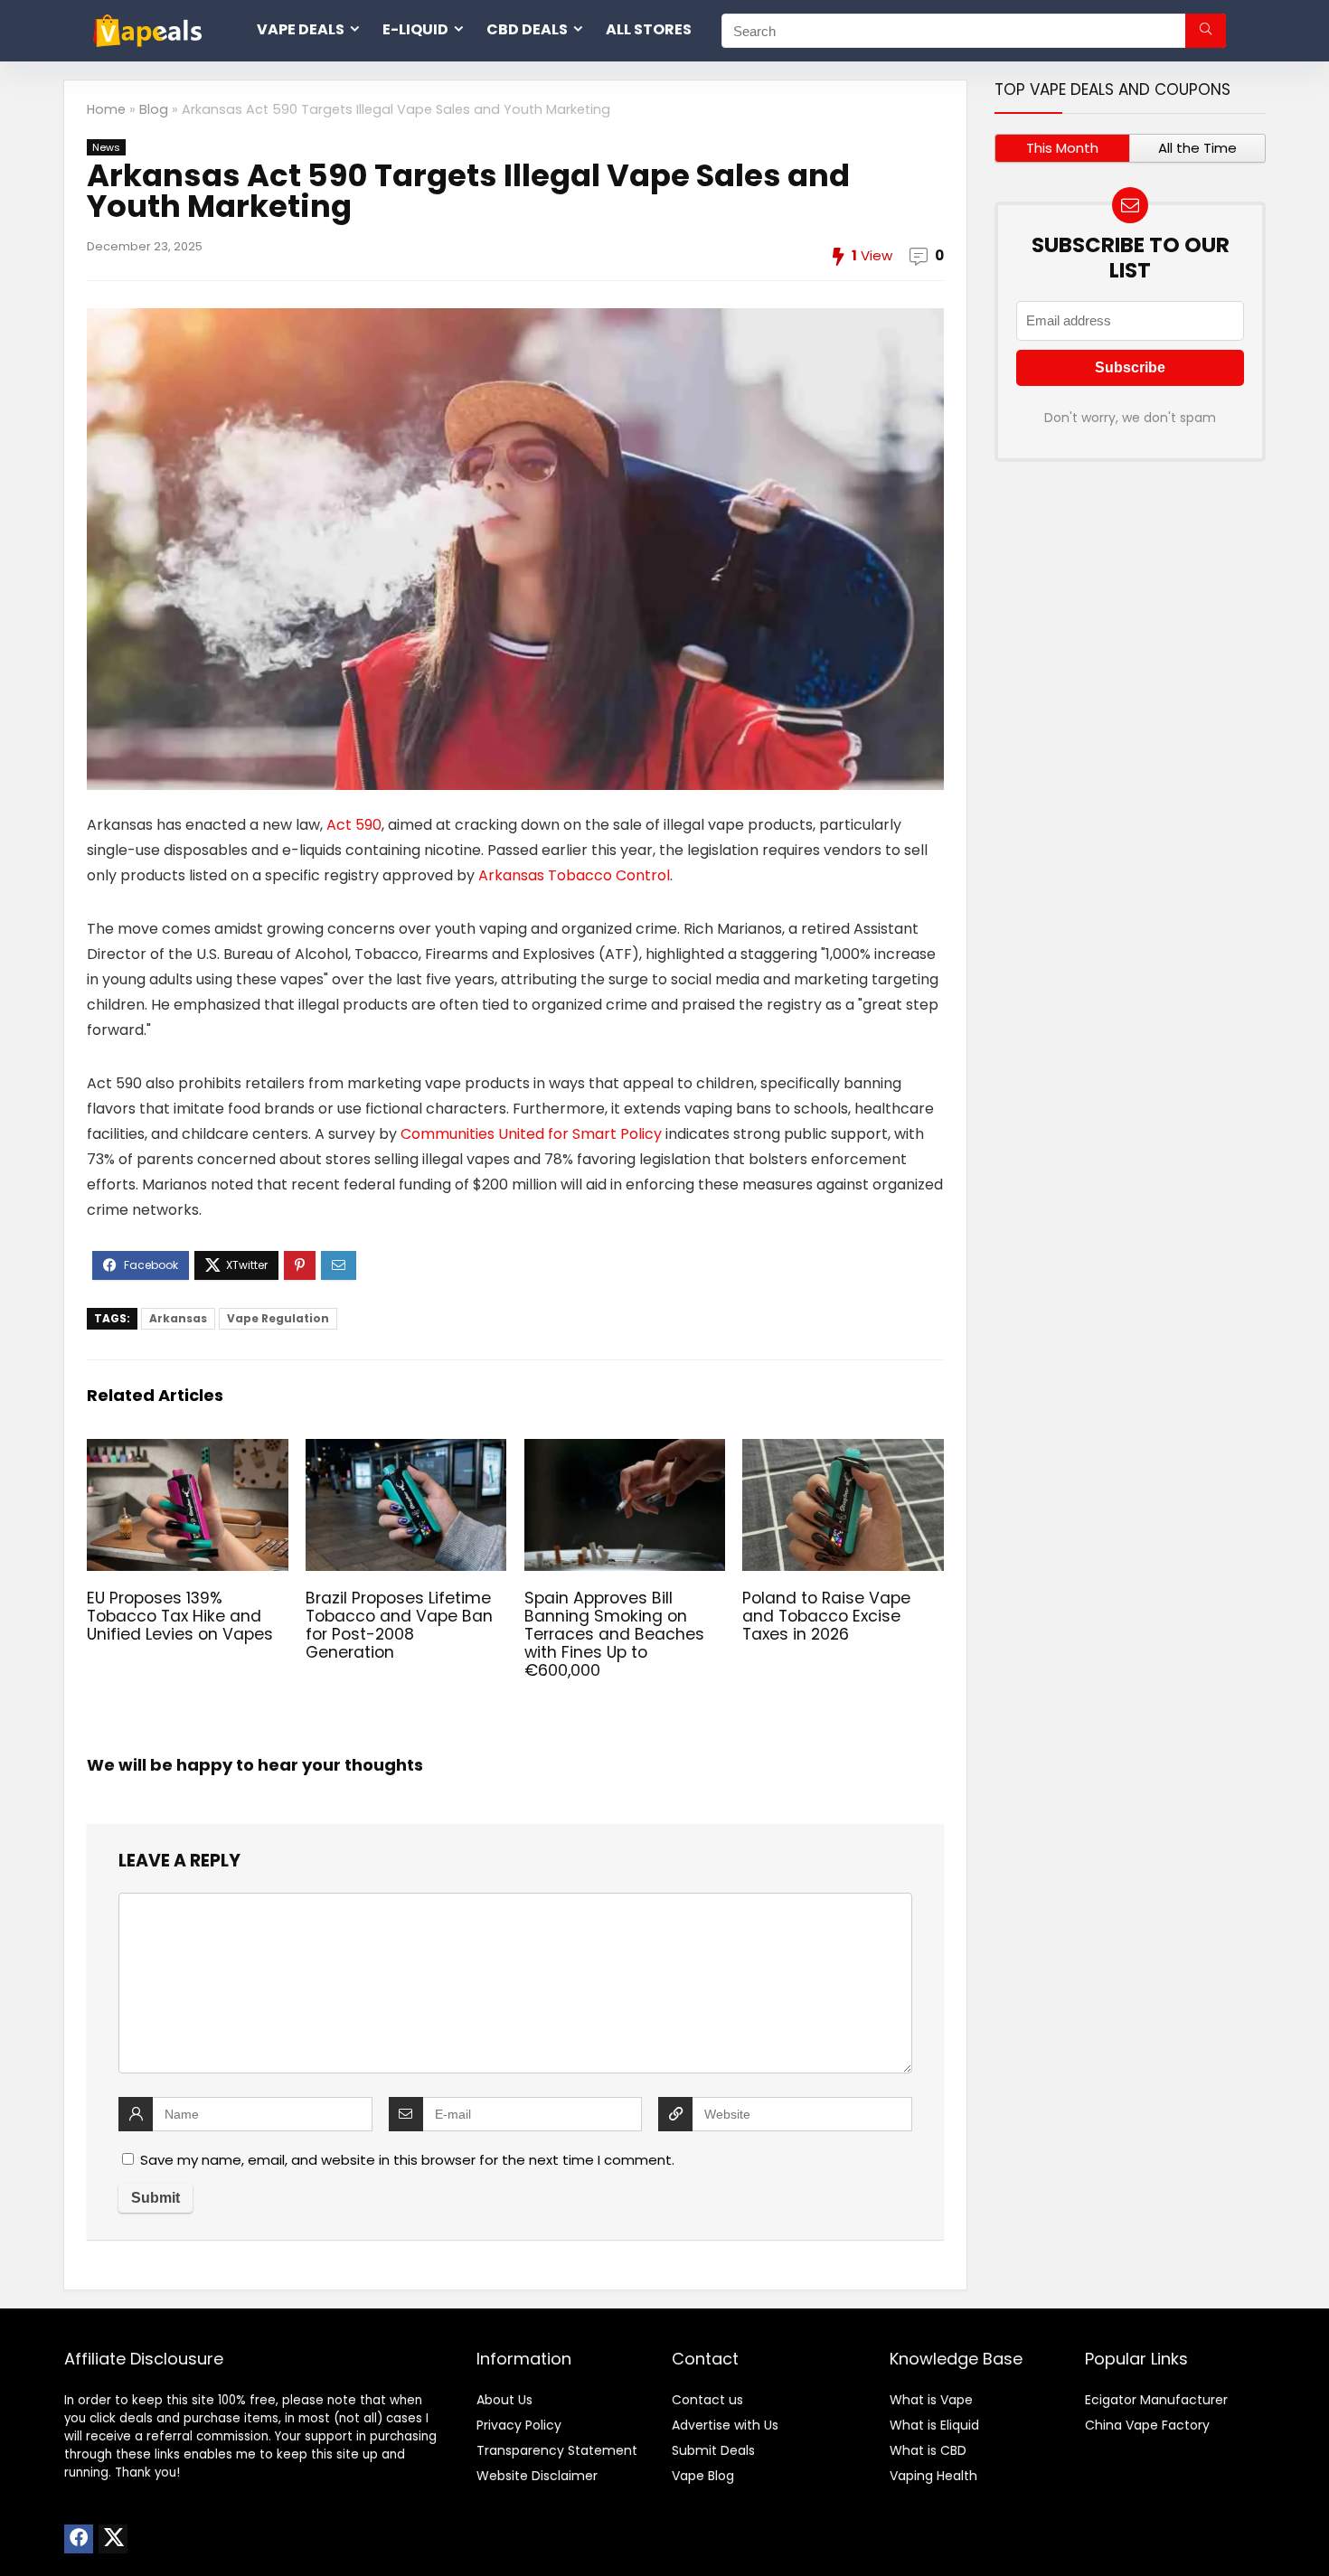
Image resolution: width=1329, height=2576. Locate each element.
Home (106, 109)
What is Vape (931, 2400)
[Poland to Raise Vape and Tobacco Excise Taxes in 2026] (843, 1451)
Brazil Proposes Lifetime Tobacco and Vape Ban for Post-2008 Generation (399, 1625)
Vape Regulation (278, 1318)
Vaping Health (933, 2476)
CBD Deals (527, 29)
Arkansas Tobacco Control (574, 875)
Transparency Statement (557, 2450)
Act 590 (354, 825)
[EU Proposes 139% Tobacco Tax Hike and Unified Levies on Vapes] (187, 1451)
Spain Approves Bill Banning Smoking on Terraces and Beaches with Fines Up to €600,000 (614, 1634)
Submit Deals (713, 2450)
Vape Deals (301, 29)
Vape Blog (703, 2476)
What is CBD (928, 2450)
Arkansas (178, 1318)
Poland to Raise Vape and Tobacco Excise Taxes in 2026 (826, 1616)
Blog (154, 109)
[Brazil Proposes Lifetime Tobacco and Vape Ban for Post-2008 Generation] (406, 1451)
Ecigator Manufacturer (1156, 2400)
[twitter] (113, 2539)
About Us (504, 2400)
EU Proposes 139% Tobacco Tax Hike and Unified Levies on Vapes (180, 1616)
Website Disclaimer (537, 2476)
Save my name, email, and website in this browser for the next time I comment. (407, 2160)
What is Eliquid (934, 2425)
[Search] (1206, 31)
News (106, 147)
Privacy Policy (519, 2425)
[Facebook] (79, 2539)
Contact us (707, 2400)
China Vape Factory (1147, 2425)
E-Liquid (415, 29)
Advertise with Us (725, 2425)
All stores (649, 29)
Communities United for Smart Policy (531, 1134)
